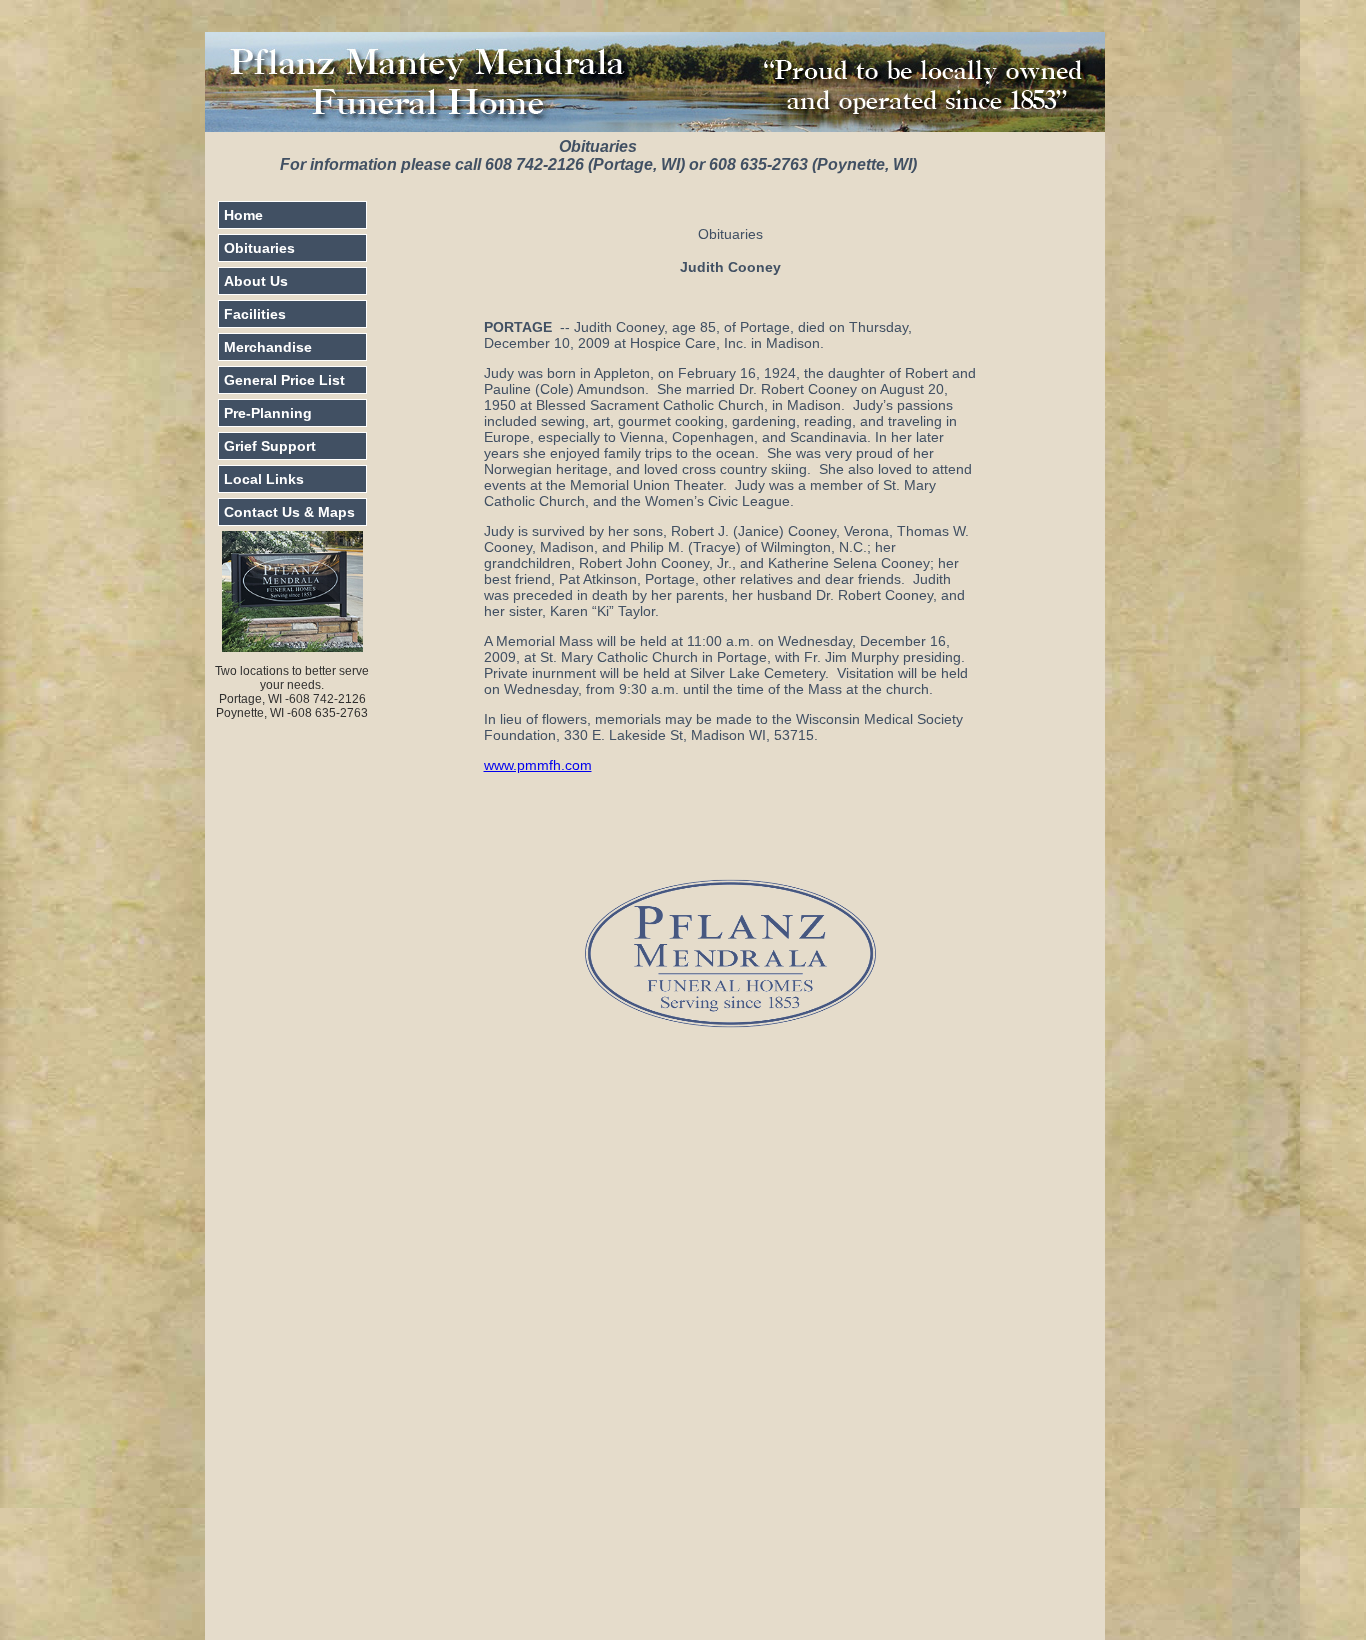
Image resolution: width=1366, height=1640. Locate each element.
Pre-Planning (268, 413)
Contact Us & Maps (289, 512)
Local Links (264, 479)
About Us (256, 281)
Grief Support (270, 446)
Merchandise (268, 347)
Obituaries (259, 248)
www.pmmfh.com (538, 765)
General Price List (284, 380)
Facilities (255, 314)
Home (243, 215)
